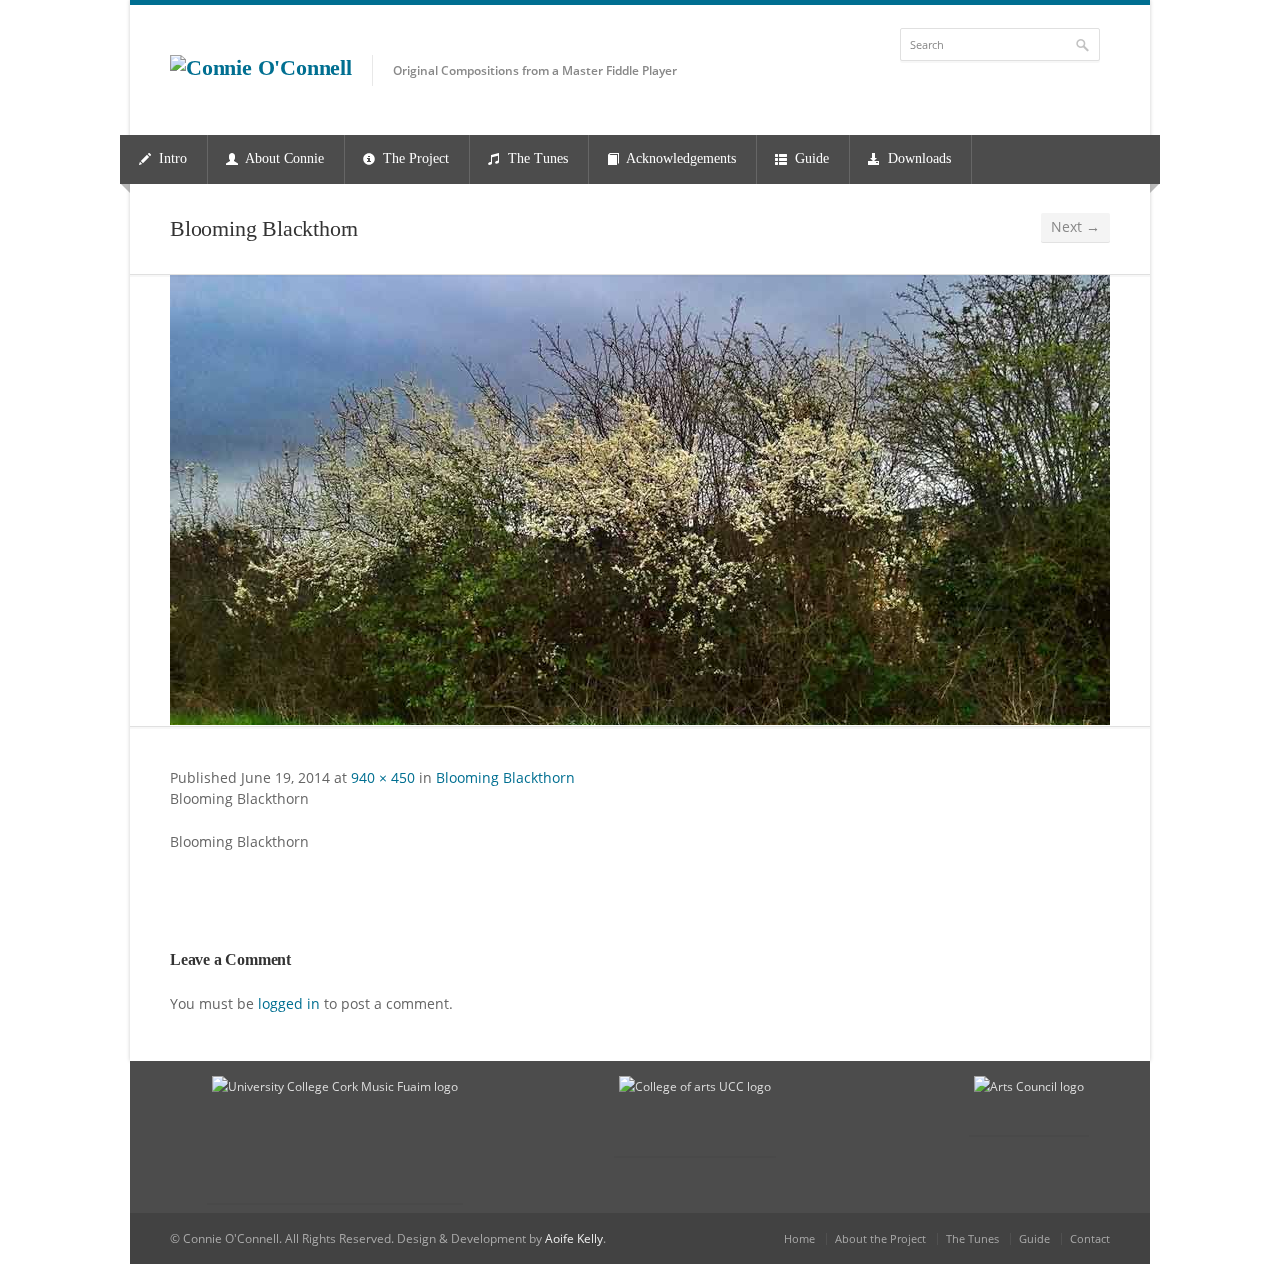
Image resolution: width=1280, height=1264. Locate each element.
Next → (1075, 226)
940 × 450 (383, 777)
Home (799, 1238)
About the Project (880, 1238)
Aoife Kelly (574, 1238)
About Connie (283, 158)
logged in (289, 1003)
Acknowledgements (679, 158)
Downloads (917, 158)
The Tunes (536, 158)
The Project (414, 158)
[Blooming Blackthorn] (640, 500)
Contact (1090, 1238)
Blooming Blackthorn (505, 777)
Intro (171, 158)
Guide (810, 158)
